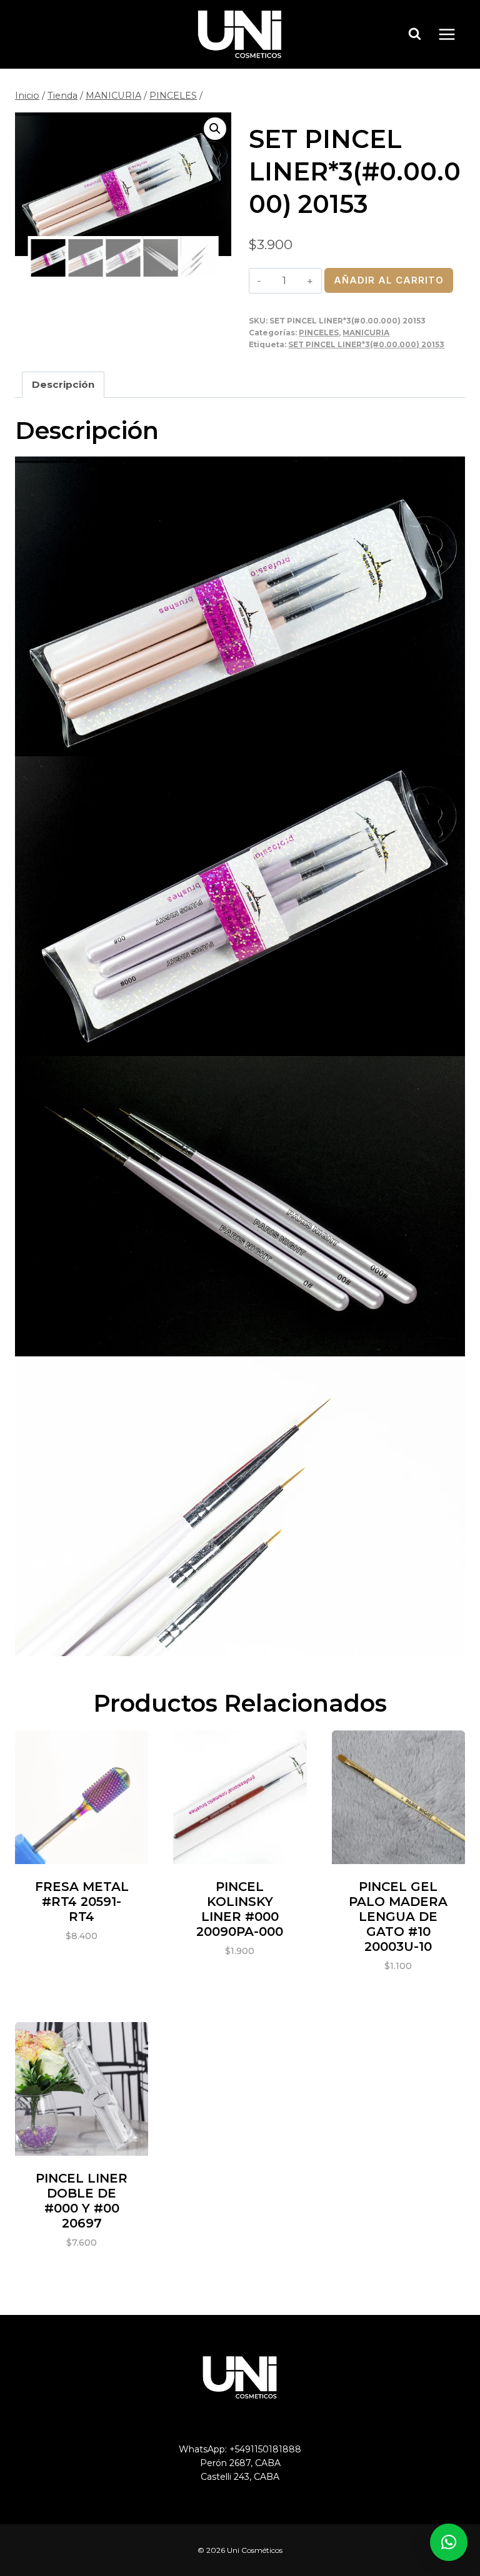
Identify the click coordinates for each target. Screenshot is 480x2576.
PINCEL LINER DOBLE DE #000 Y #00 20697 (82, 2201)
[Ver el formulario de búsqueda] (415, 34)
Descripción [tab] (63, 384)
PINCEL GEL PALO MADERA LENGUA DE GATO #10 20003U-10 (398, 1917)
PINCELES (319, 333)
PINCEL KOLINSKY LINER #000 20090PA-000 (240, 1909)
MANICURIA (366, 333)
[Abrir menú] (453, 34)
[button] (215, 129)
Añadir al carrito (389, 280)
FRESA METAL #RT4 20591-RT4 (82, 1902)
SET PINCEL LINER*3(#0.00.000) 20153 (366, 344)
